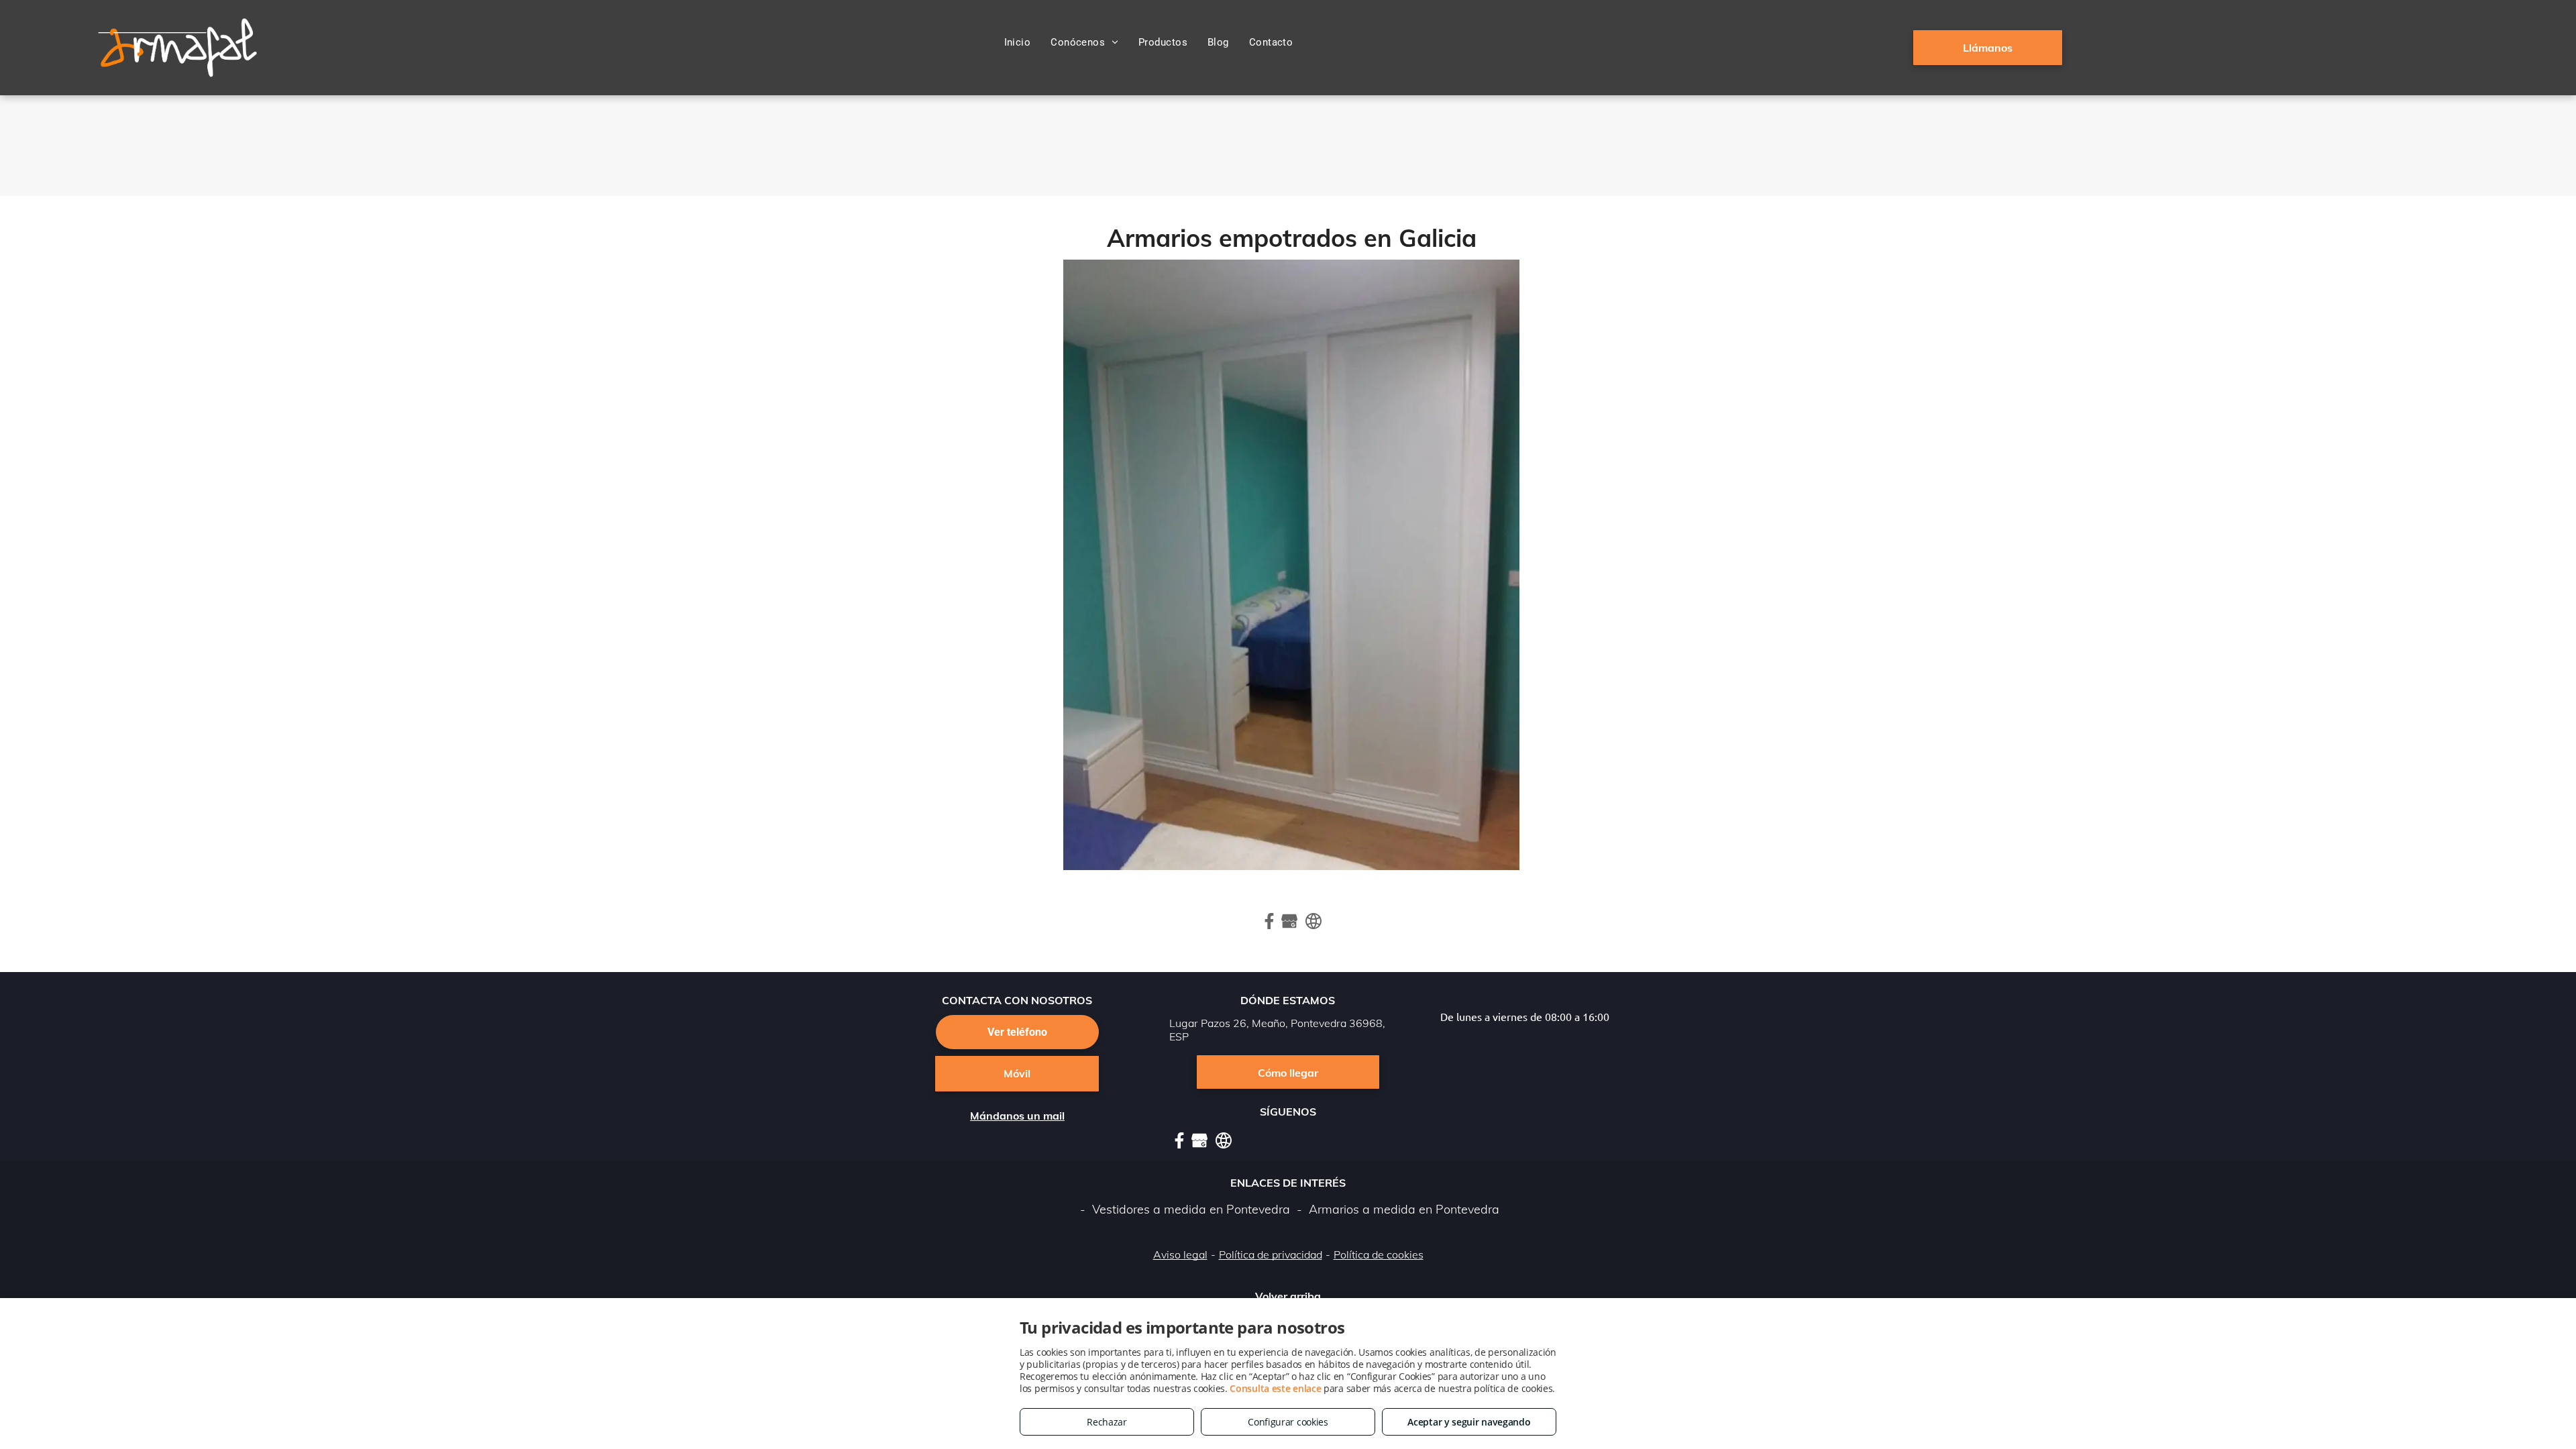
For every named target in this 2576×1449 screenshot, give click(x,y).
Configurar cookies (1288, 1422)
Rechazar (1107, 1422)
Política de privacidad (1271, 1254)
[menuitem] (1018, 42)
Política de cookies (1379, 1254)
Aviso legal (1180, 1254)
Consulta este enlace (1275, 1388)
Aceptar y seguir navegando (1469, 1422)
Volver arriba (1288, 1296)
